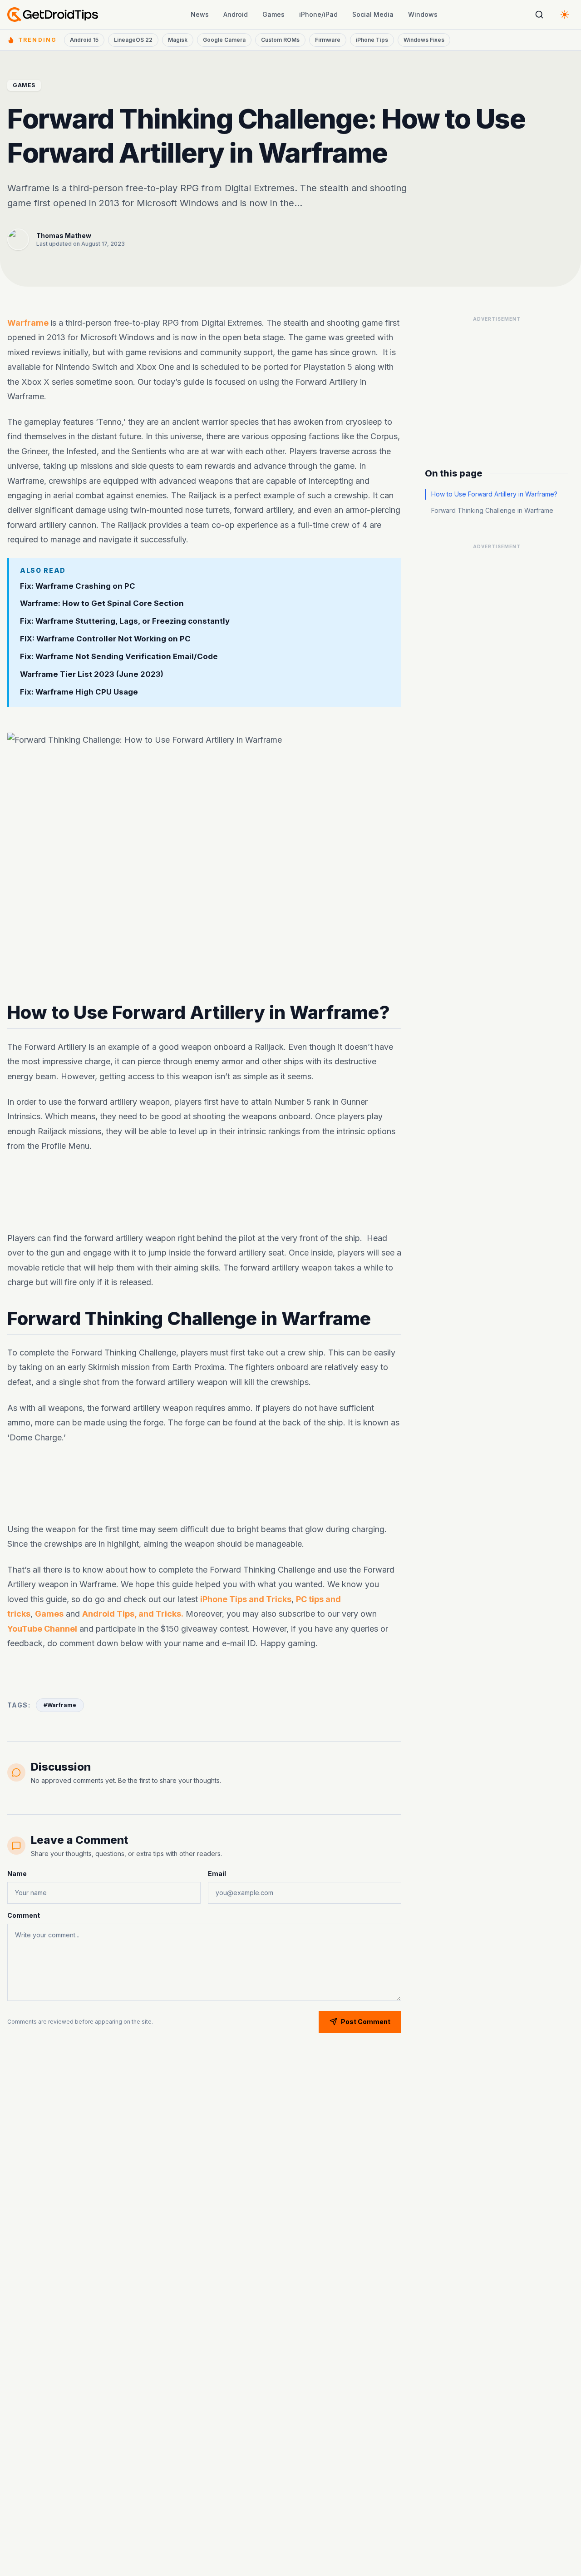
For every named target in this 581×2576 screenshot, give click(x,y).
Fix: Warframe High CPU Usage (79, 692)
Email (217, 1874)
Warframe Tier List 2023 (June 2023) (92, 674)
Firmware (328, 40)
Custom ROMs (280, 40)
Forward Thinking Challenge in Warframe (492, 510)
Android (236, 14)
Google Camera (224, 40)
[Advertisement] (204, 1192)
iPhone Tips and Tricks (246, 1599)
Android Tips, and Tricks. (133, 1614)
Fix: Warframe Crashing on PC (78, 586)
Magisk (178, 40)
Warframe (29, 323)
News (200, 14)
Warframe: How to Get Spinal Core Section (102, 603)
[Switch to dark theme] (565, 15)
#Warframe (60, 1705)
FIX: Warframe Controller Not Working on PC (105, 639)
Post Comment (366, 2022)
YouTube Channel (42, 1628)
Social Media (373, 14)
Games (273, 14)
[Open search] (539, 15)
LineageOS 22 (133, 40)
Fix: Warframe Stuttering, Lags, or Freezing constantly (125, 621)
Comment (24, 1915)
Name (17, 1874)
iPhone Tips (372, 40)
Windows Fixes (424, 40)
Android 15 (84, 40)
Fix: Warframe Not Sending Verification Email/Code (119, 656)
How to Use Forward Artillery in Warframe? (494, 494)
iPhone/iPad (318, 14)
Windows (423, 14)
